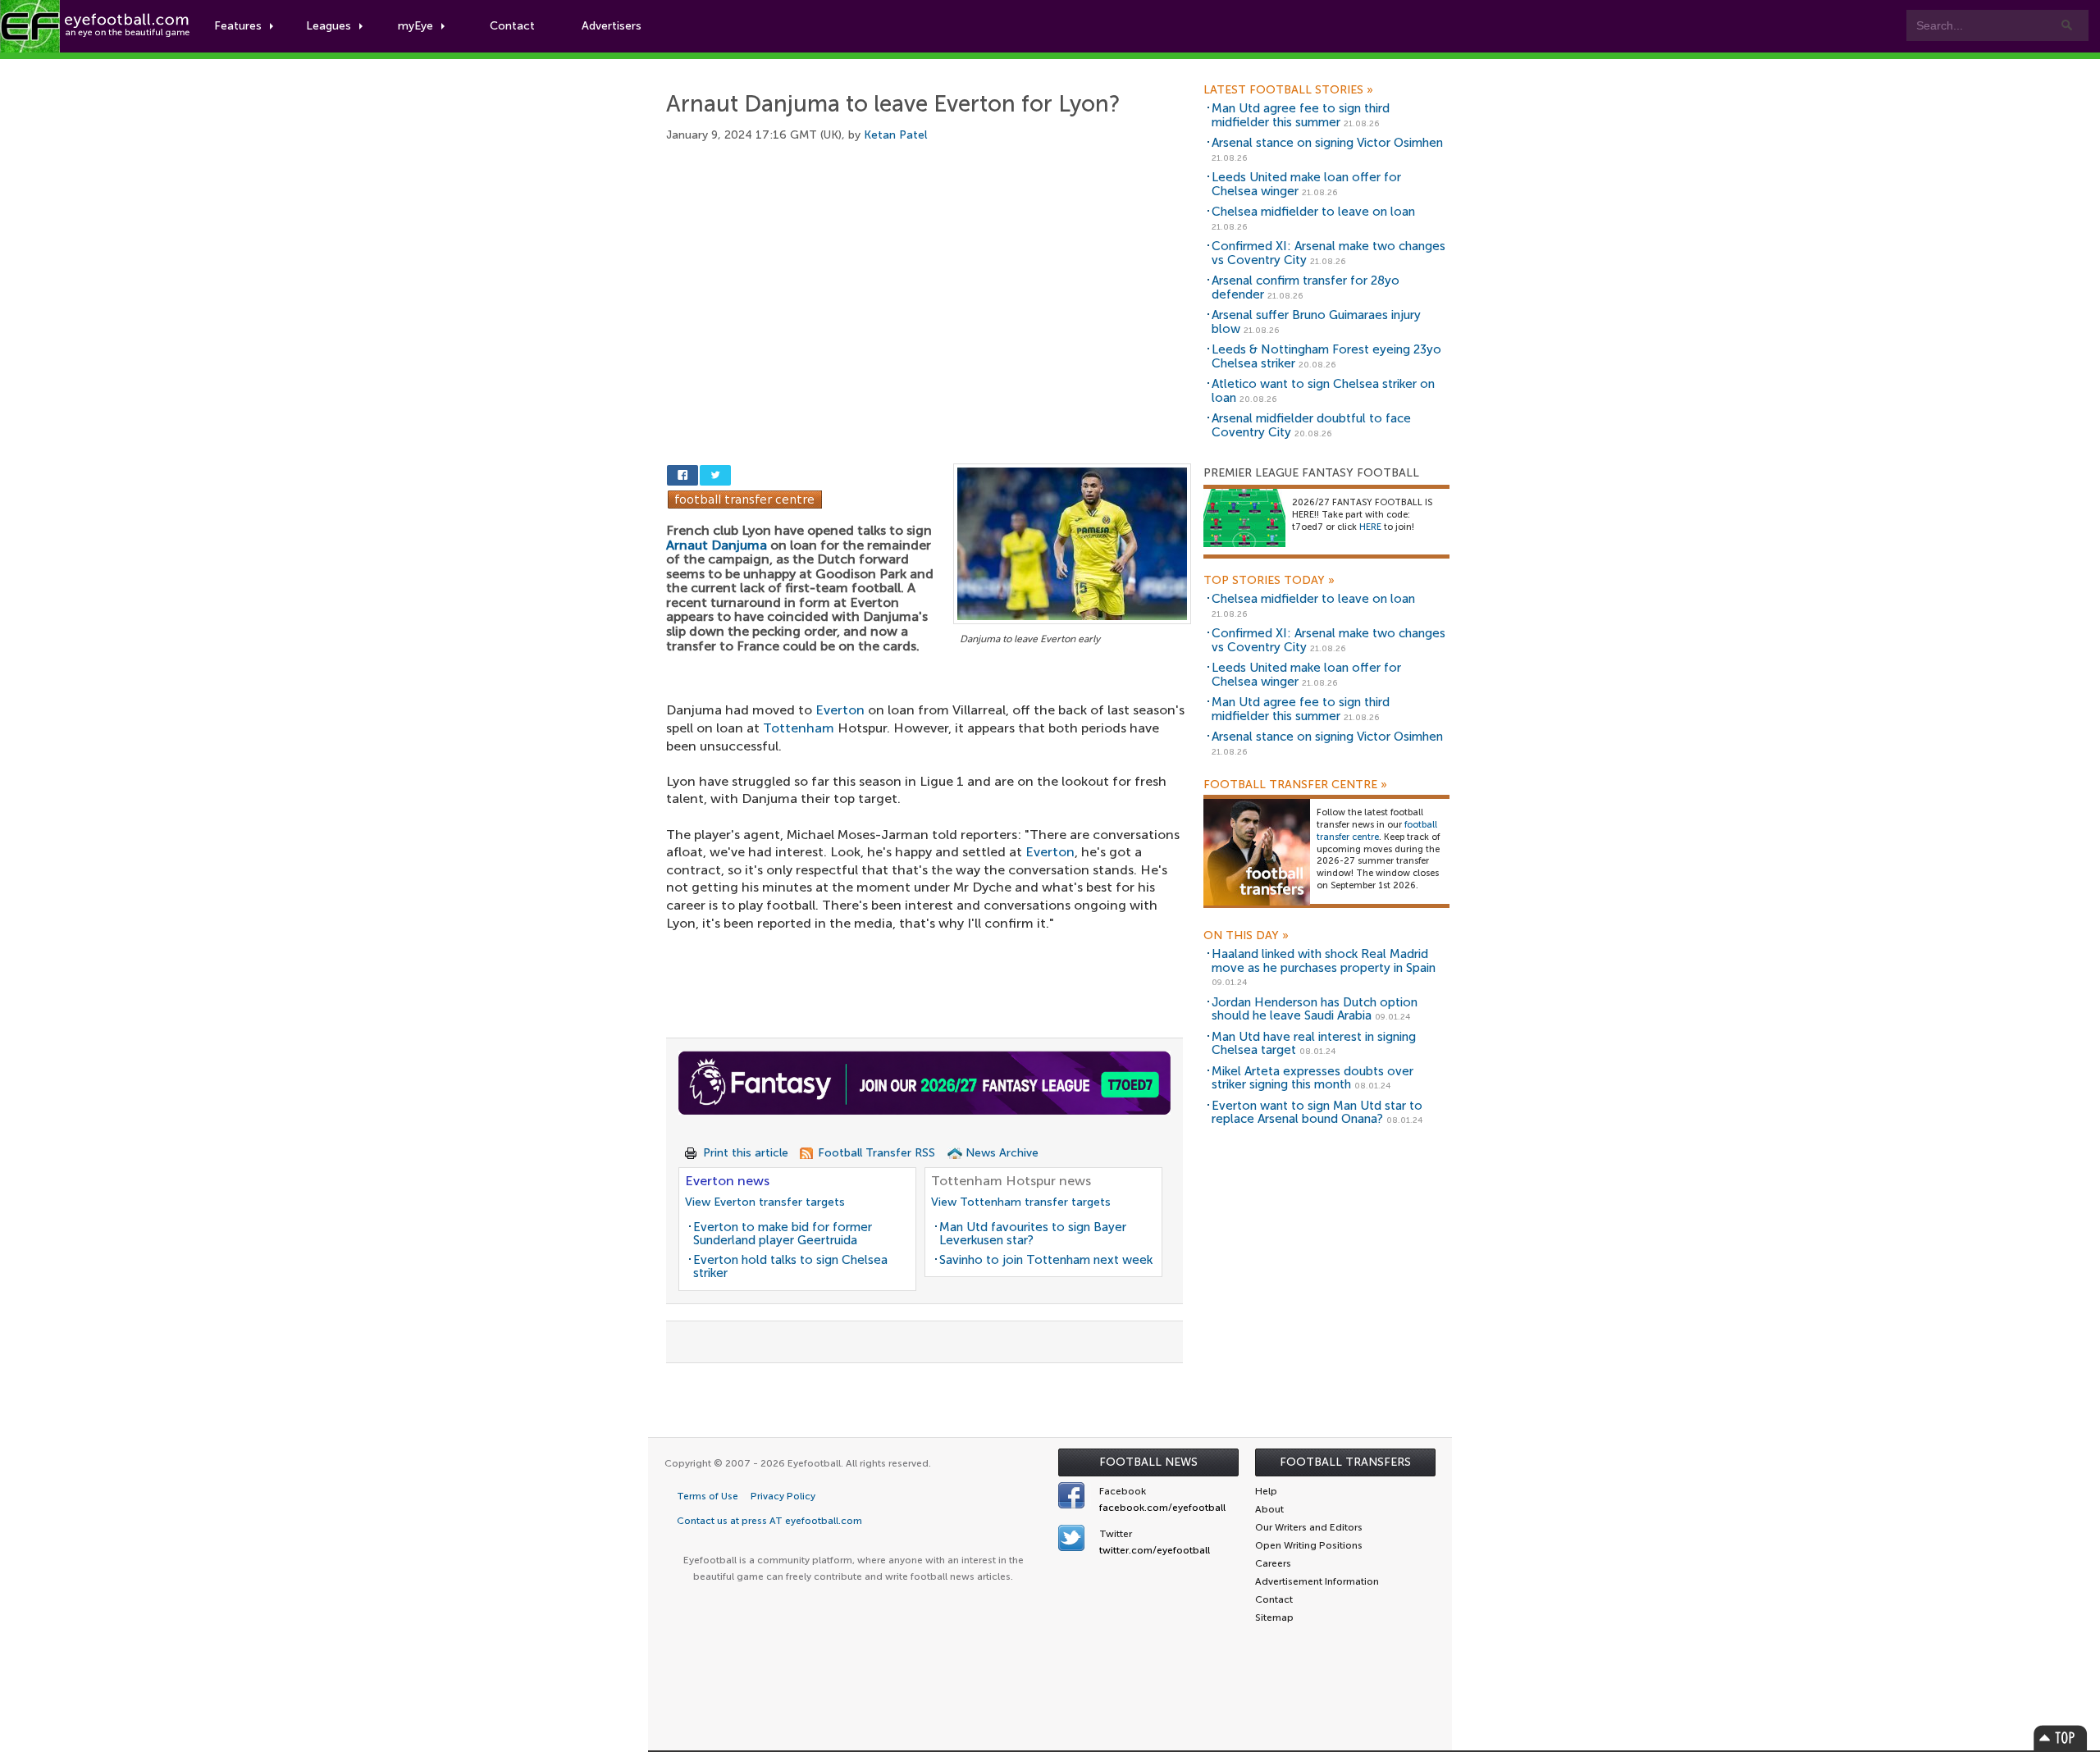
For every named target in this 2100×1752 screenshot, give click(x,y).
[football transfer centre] (1257, 852)
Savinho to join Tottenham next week (1046, 1260)
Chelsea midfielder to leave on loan (1313, 212)
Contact (512, 26)
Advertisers (612, 26)
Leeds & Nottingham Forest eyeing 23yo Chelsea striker (1326, 356)
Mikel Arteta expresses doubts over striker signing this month (1312, 1078)
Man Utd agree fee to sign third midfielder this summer (1301, 115)
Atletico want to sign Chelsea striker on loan (1323, 391)
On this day (1246, 936)
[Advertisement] (929, 285)
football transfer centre (1377, 831)
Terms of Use (708, 1496)
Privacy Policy (783, 1496)
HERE (1370, 527)
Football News (1148, 1462)
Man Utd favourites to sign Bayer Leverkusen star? (1033, 1234)
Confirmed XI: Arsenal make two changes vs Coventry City (1328, 253)
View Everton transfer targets (765, 1202)
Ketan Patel (895, 135)
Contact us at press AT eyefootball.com (769, 1521)
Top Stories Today (1269, 581)
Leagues (329, 26)
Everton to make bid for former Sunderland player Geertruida (783, 1234)
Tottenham (799, 728)
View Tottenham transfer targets (1021, 1202)
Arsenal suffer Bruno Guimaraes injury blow (1316, 322)
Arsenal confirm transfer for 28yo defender (1306, 287)
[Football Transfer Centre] (745, 498)
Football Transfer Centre (1295, 785)
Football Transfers (1345, 1462)
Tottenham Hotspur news (1011, 1181)
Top (2061, 1738)
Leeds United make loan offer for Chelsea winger (1306, 184)
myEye (415, 26)
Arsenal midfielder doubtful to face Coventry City (1311, 425)
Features (238, 26)
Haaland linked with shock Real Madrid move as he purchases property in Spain (1324, 961)
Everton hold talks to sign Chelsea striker (790, 1267)
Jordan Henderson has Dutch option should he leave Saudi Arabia (1315, 1009)
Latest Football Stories (1288, 90)
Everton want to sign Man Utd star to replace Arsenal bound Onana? (1317, 1113)
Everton (840, 710)
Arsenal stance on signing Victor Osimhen (1327, 143)
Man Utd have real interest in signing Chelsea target (1314, 1044)
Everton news (727, 1181)
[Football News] (96, 26)
